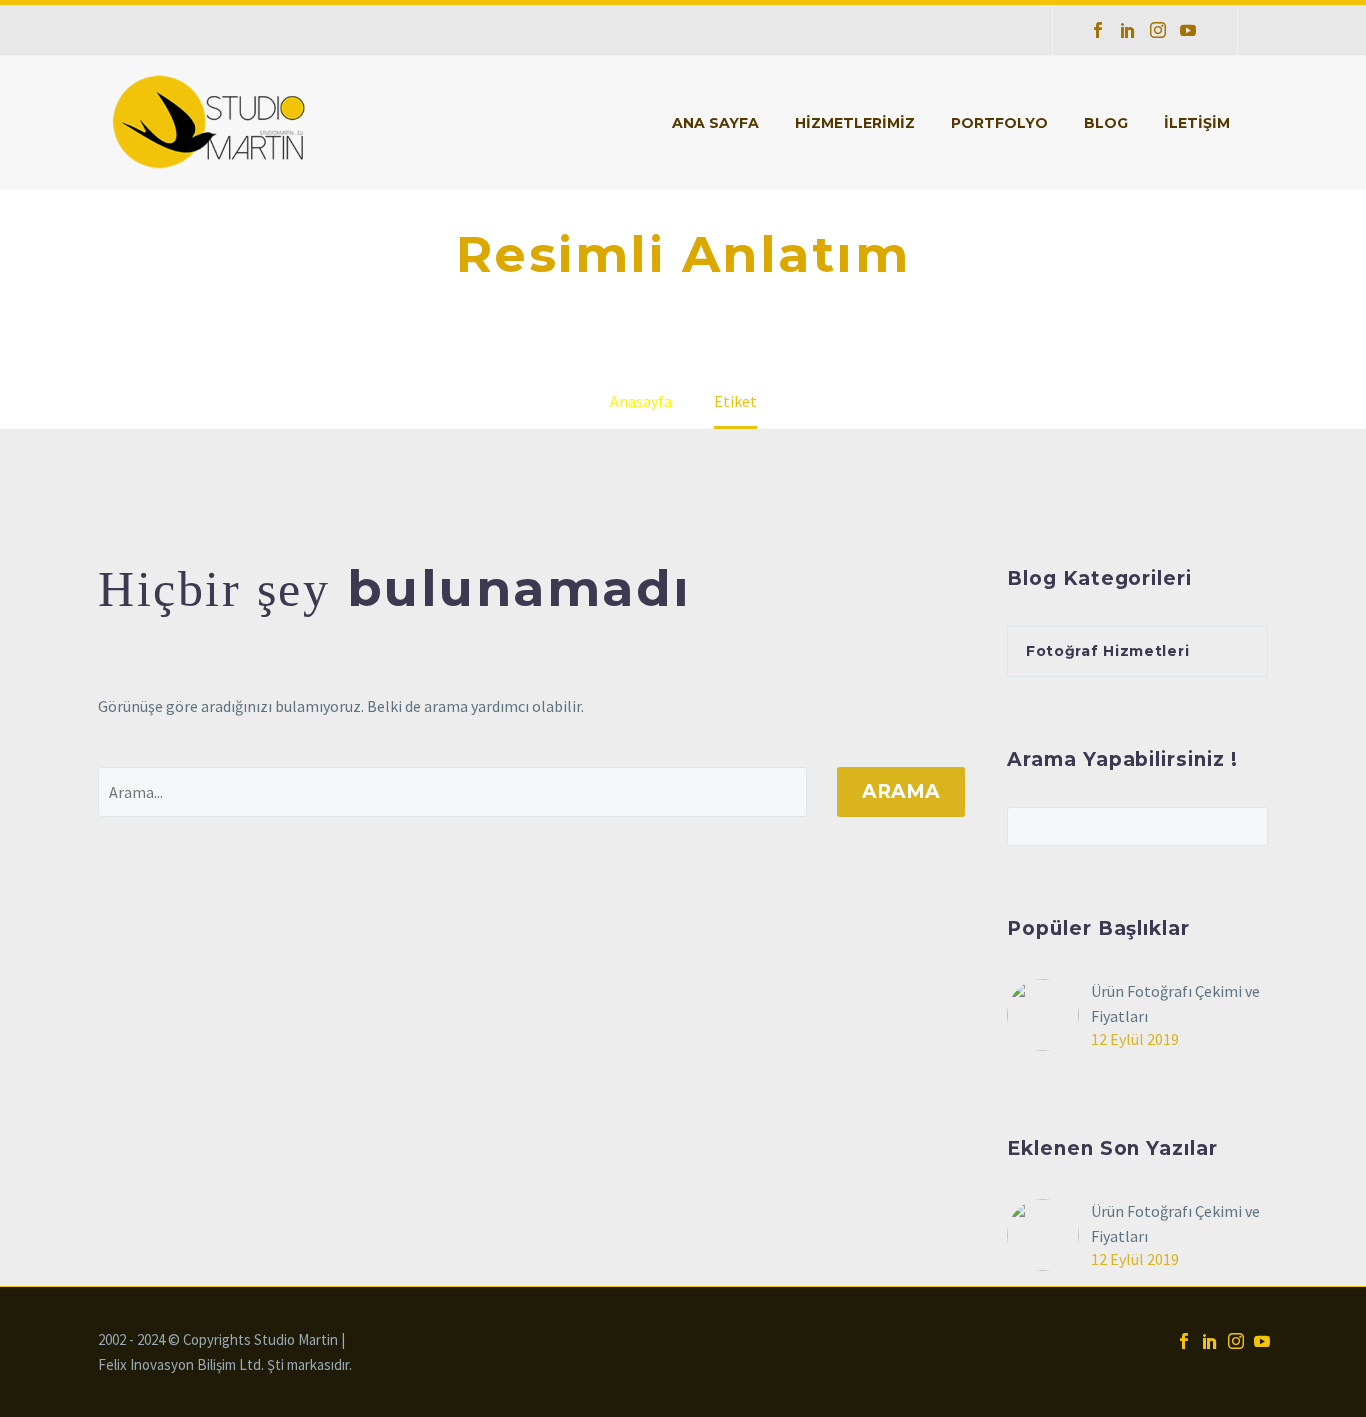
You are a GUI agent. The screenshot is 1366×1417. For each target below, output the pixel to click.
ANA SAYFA (715, 123)
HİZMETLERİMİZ (855, 123)
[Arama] (1268, 123)
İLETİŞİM (1197, 123)
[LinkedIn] (1128, 30)
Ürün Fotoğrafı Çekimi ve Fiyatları (1175, 1003)
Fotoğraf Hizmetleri (1107, 651)
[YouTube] (1188, 30)
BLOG (1106, 123)
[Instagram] (1158, 30)
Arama (901, 791)
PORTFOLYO (999, 123)
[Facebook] (1098, 30)
